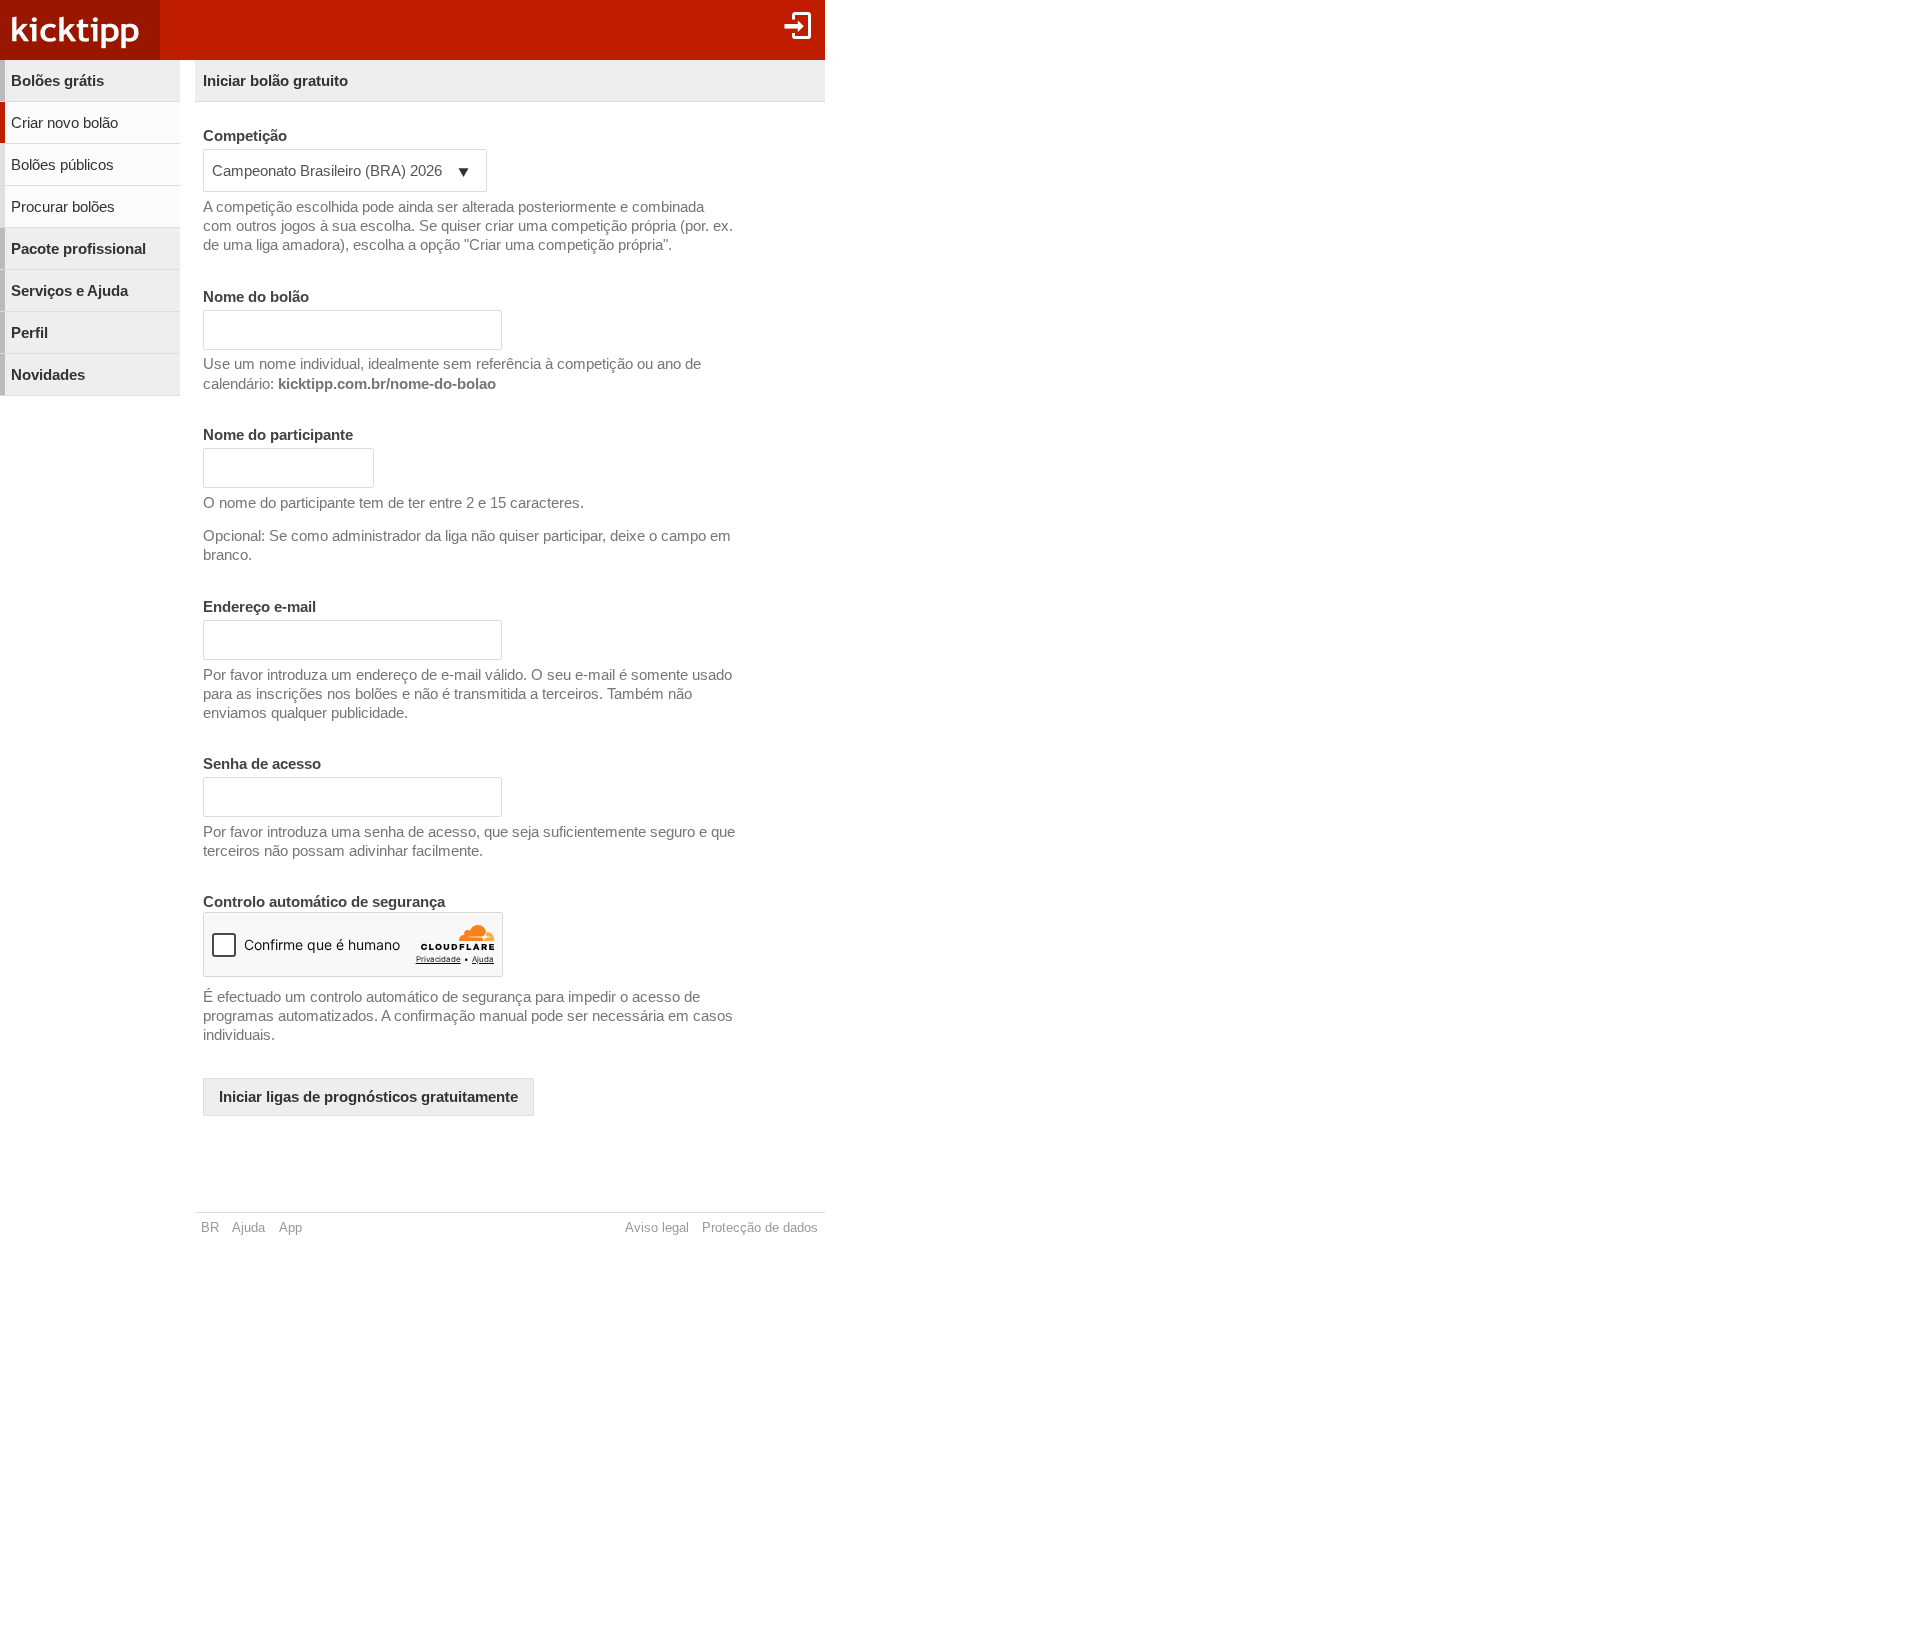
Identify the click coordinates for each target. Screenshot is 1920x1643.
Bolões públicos (62, 165)
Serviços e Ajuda (69, 291)
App (290, 1227)
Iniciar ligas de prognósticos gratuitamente (368, 1097)
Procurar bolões (63, 207)
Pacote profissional (78, 249)
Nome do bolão (256, 297)
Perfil (29, 333)
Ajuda (248, 1227)
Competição (245, 136)
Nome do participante (278, 435)
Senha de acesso (262, 764)
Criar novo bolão (64, 123)
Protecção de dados (760, 1227)
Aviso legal (657, 1227)
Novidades (48, 375)
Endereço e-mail (259, 607)
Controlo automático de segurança (324, 902)
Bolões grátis (57, 81)
